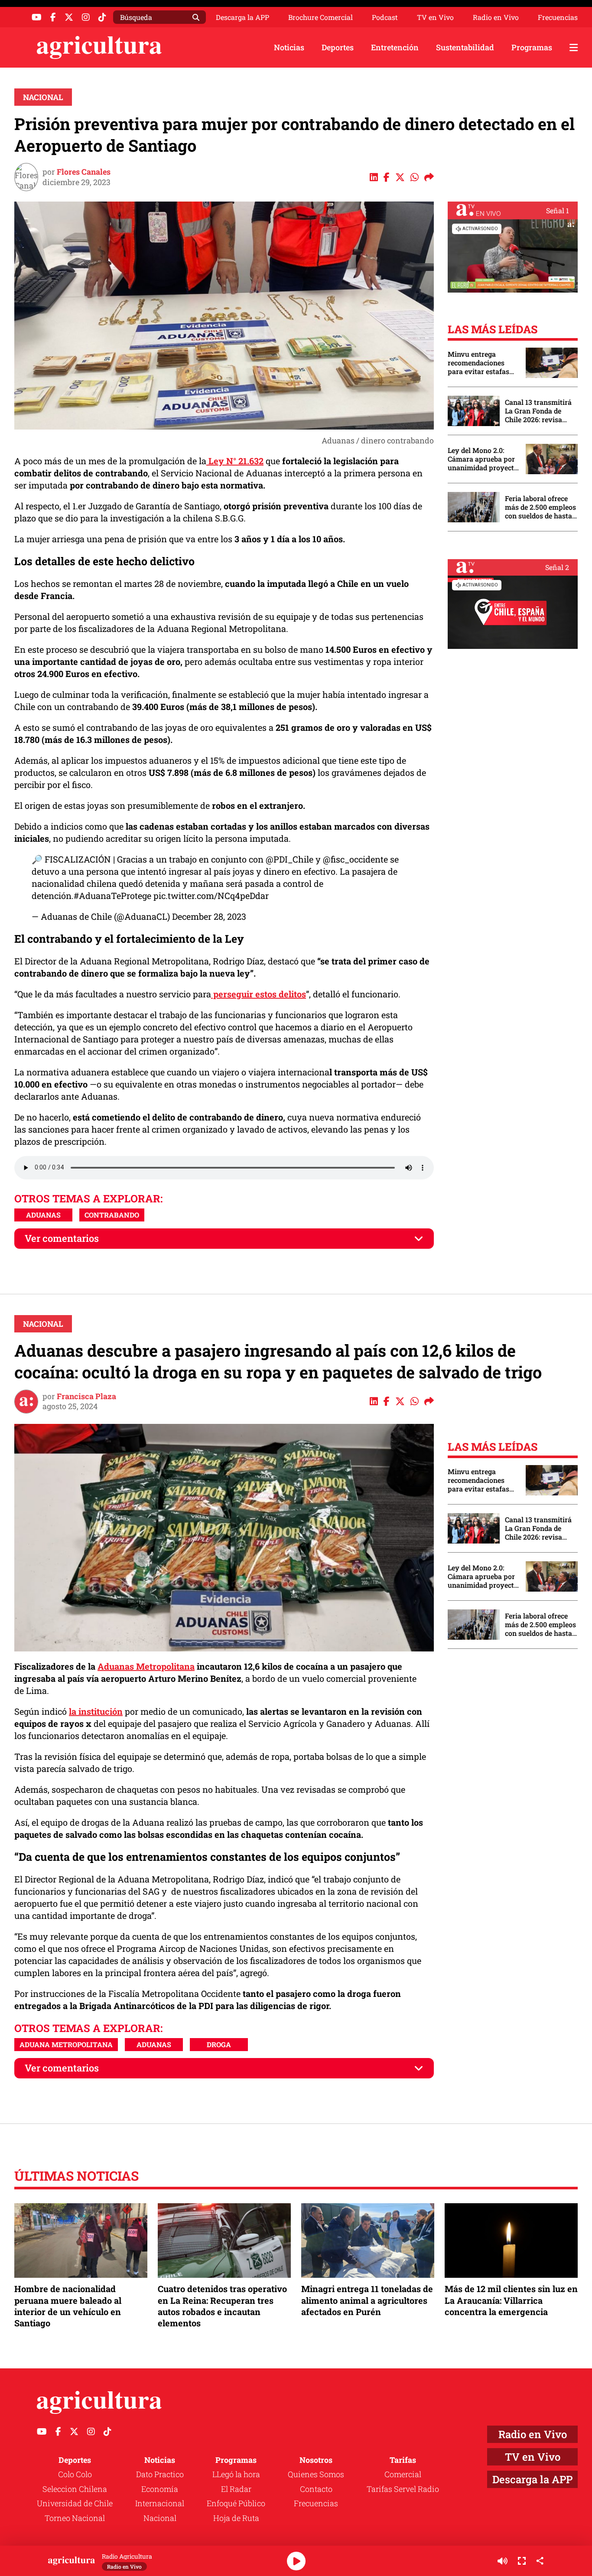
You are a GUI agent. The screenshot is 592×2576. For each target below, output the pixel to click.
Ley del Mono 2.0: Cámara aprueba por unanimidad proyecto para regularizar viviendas (483, 459)
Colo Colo (75, 2474)
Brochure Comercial (320, 17)
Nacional (43, 97)
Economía (160, 2489)
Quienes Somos (316, 2474)
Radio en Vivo (496, 17)
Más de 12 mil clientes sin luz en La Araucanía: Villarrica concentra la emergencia (511, 2300)
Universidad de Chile (75, 2503)
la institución (96, 1711)
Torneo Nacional (75, 2518)
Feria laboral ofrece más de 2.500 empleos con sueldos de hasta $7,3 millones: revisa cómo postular (540, 507)
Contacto (316, 2489)
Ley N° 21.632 (235, 461)
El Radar (236, 2489)
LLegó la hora (236, 2474)
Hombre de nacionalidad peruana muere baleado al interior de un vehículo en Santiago (68, 2306)
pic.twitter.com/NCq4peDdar (211, 896)
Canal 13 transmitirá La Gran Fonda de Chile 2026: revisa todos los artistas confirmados (538, 411)
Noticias (289, 47)
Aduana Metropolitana (66, 2044)
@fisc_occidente (355, 859)
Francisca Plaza (86, 1396)
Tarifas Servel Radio (403, 2489)
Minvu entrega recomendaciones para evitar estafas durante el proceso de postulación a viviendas (482, 363)
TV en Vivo (435, 17)
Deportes (338, 47)
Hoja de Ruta (236, 2518)
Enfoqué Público (236, 2503)
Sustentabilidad (465, 47)
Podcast (385, 17)
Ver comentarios (62, 1238)
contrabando (112, 1215)
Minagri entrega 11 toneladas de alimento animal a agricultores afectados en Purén (367, 2300)
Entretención (395, 47)
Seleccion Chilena (75, 2489)
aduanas (43, 1215)
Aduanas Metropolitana (146, 1666)
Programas (532, 47)
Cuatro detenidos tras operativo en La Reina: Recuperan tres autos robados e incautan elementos (222, 2306)
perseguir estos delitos (259, 994)
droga (219, 2044)
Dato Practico (160, 2474)
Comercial (403, 2474)
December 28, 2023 (209, 916)
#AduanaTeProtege (112, 896)
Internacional (160, 2503)
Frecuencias (558, 17)
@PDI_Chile (289, 859)
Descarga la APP (242, 17)
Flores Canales (84, 172)
